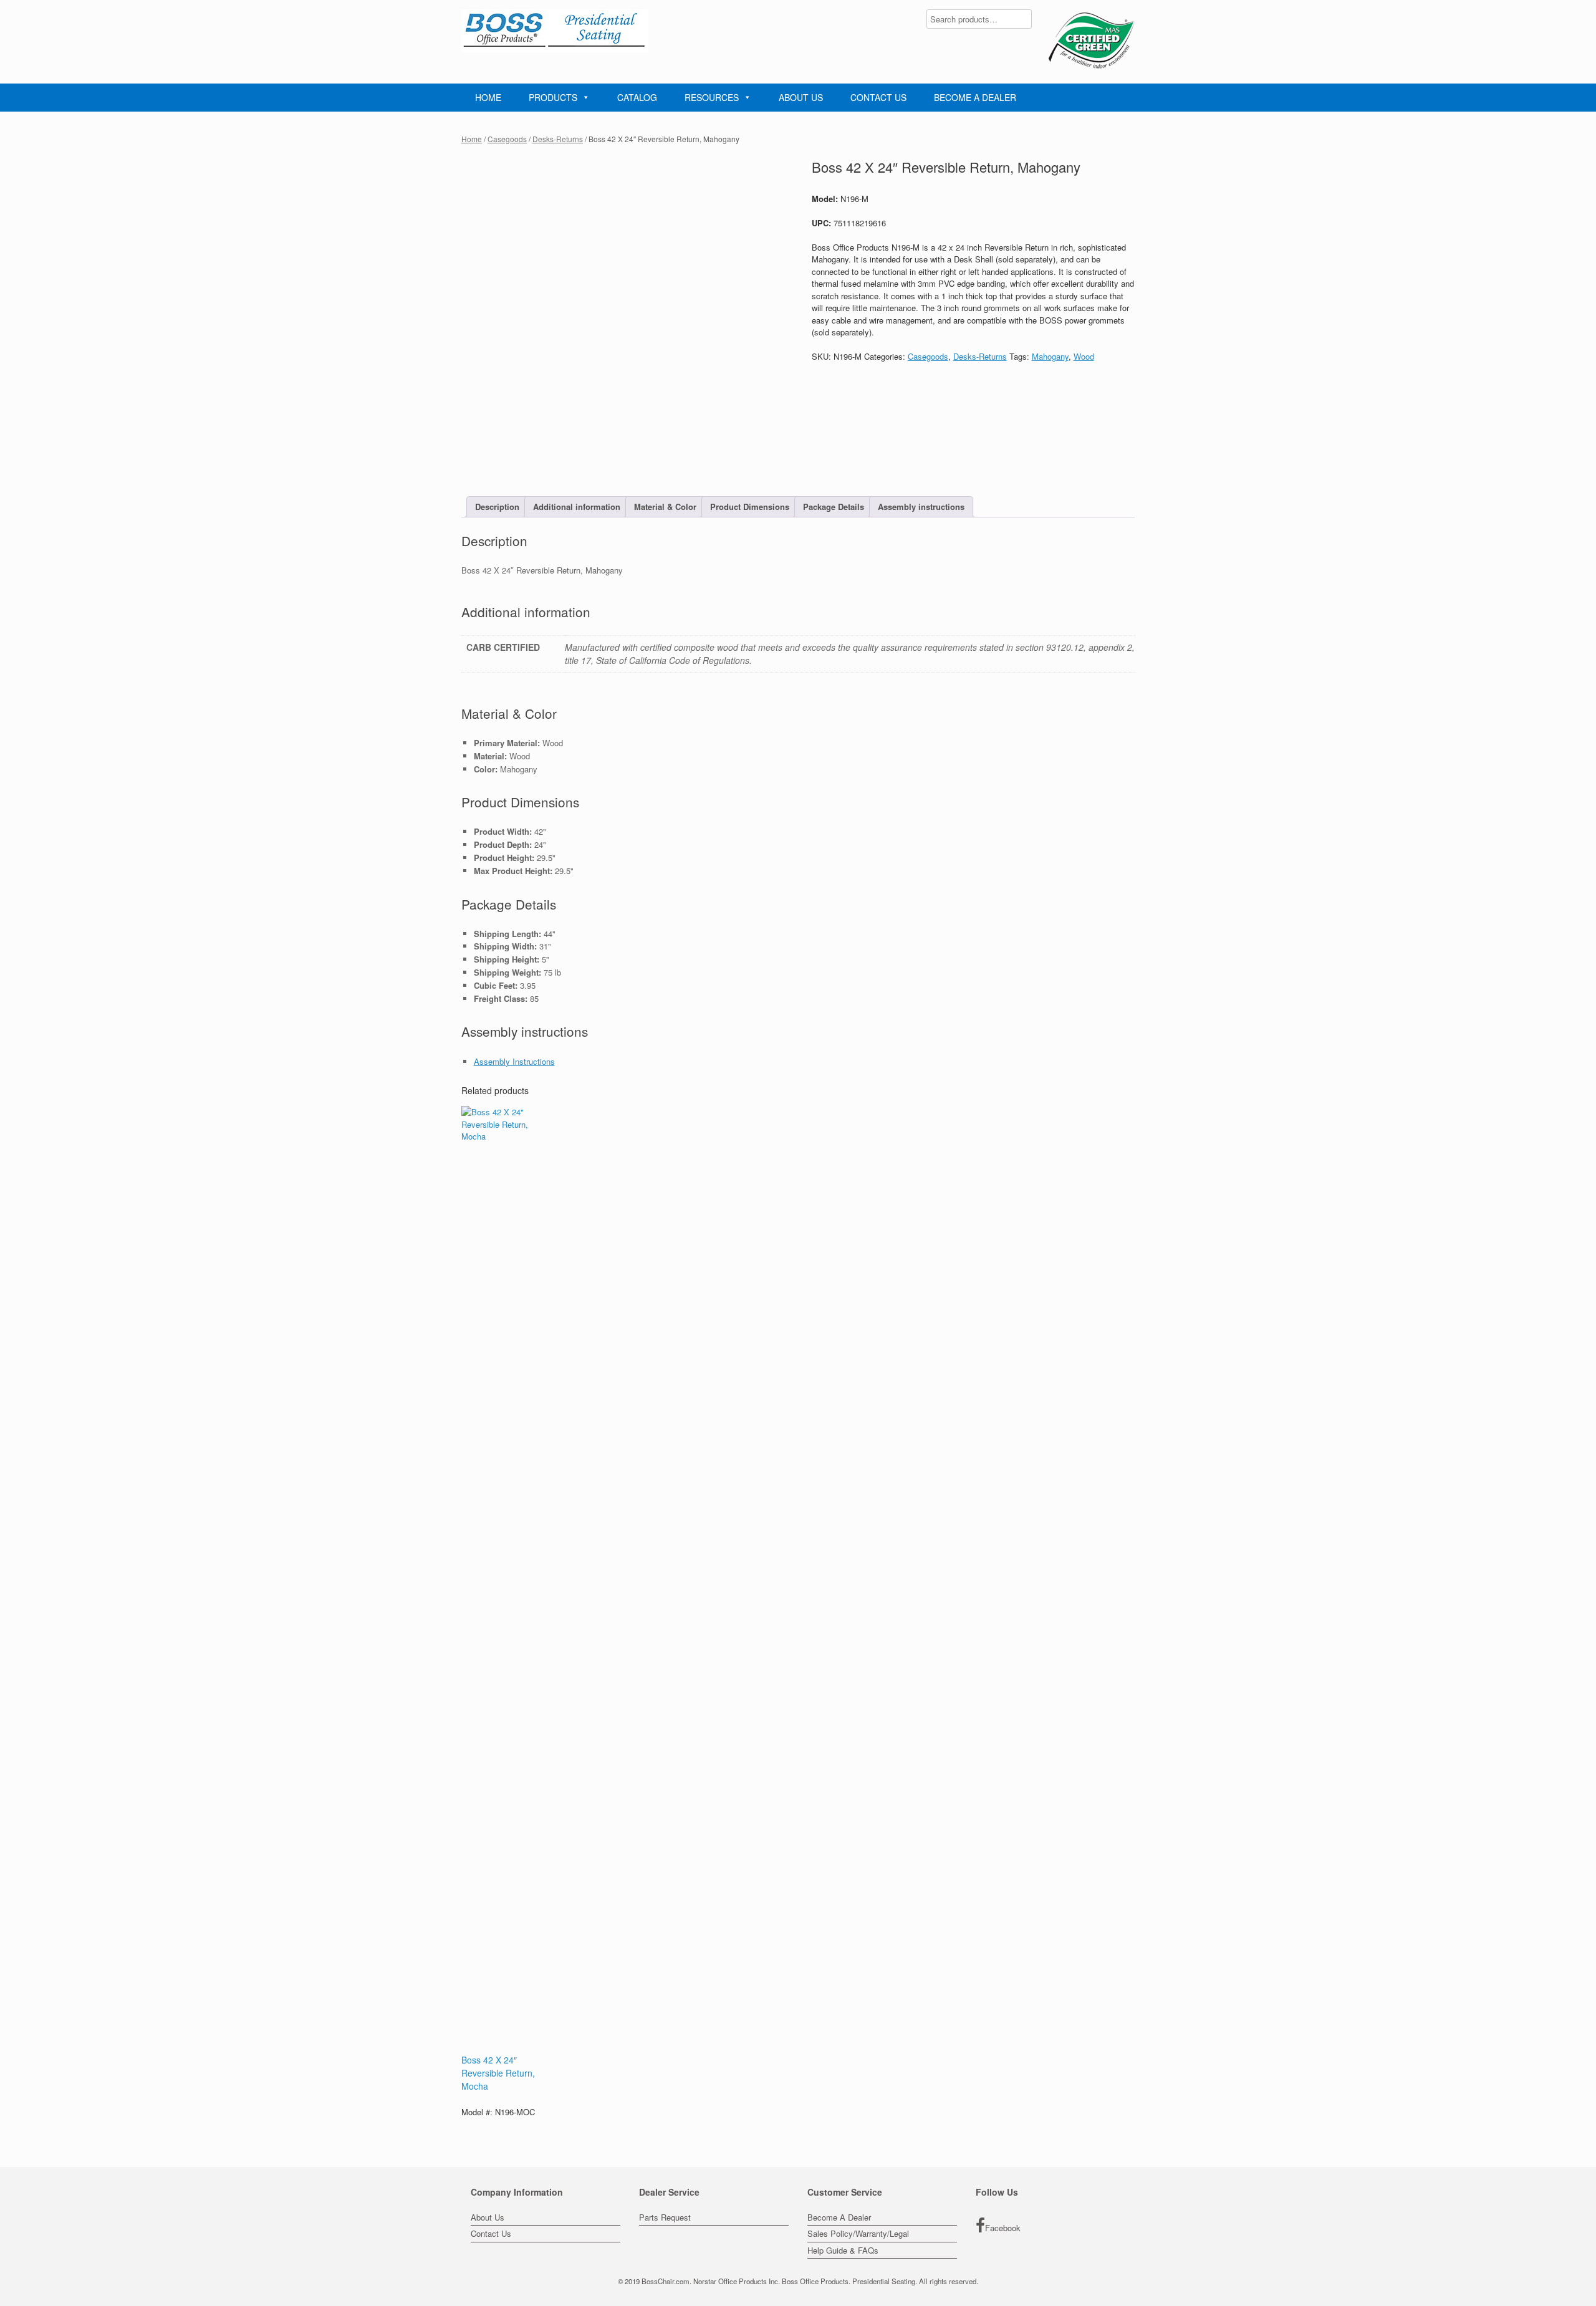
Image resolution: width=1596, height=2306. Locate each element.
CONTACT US (878, 97)
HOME (488, 97)
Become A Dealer (839, 2217)
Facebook (1003, 2228)
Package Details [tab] (834, 507)
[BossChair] (555, 31)
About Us (488, 2217)
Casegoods (507, 139)
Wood (1084, 356)
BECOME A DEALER (975, 97)
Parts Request (665, 2217)
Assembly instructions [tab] (921, 507)
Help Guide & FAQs (843, 2250)
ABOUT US (801, 97)
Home (472, 139)
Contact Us (491, 2233)
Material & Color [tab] (665, 507)
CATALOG (637, 97)
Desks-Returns (558, 139)
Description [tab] (497, 507)
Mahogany (1050, 356)
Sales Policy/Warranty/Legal (858, 2233)
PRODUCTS (553, 97)
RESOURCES (712, 97)
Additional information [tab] (577, 507)
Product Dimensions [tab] (750, 507)
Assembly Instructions (514, 1061)
